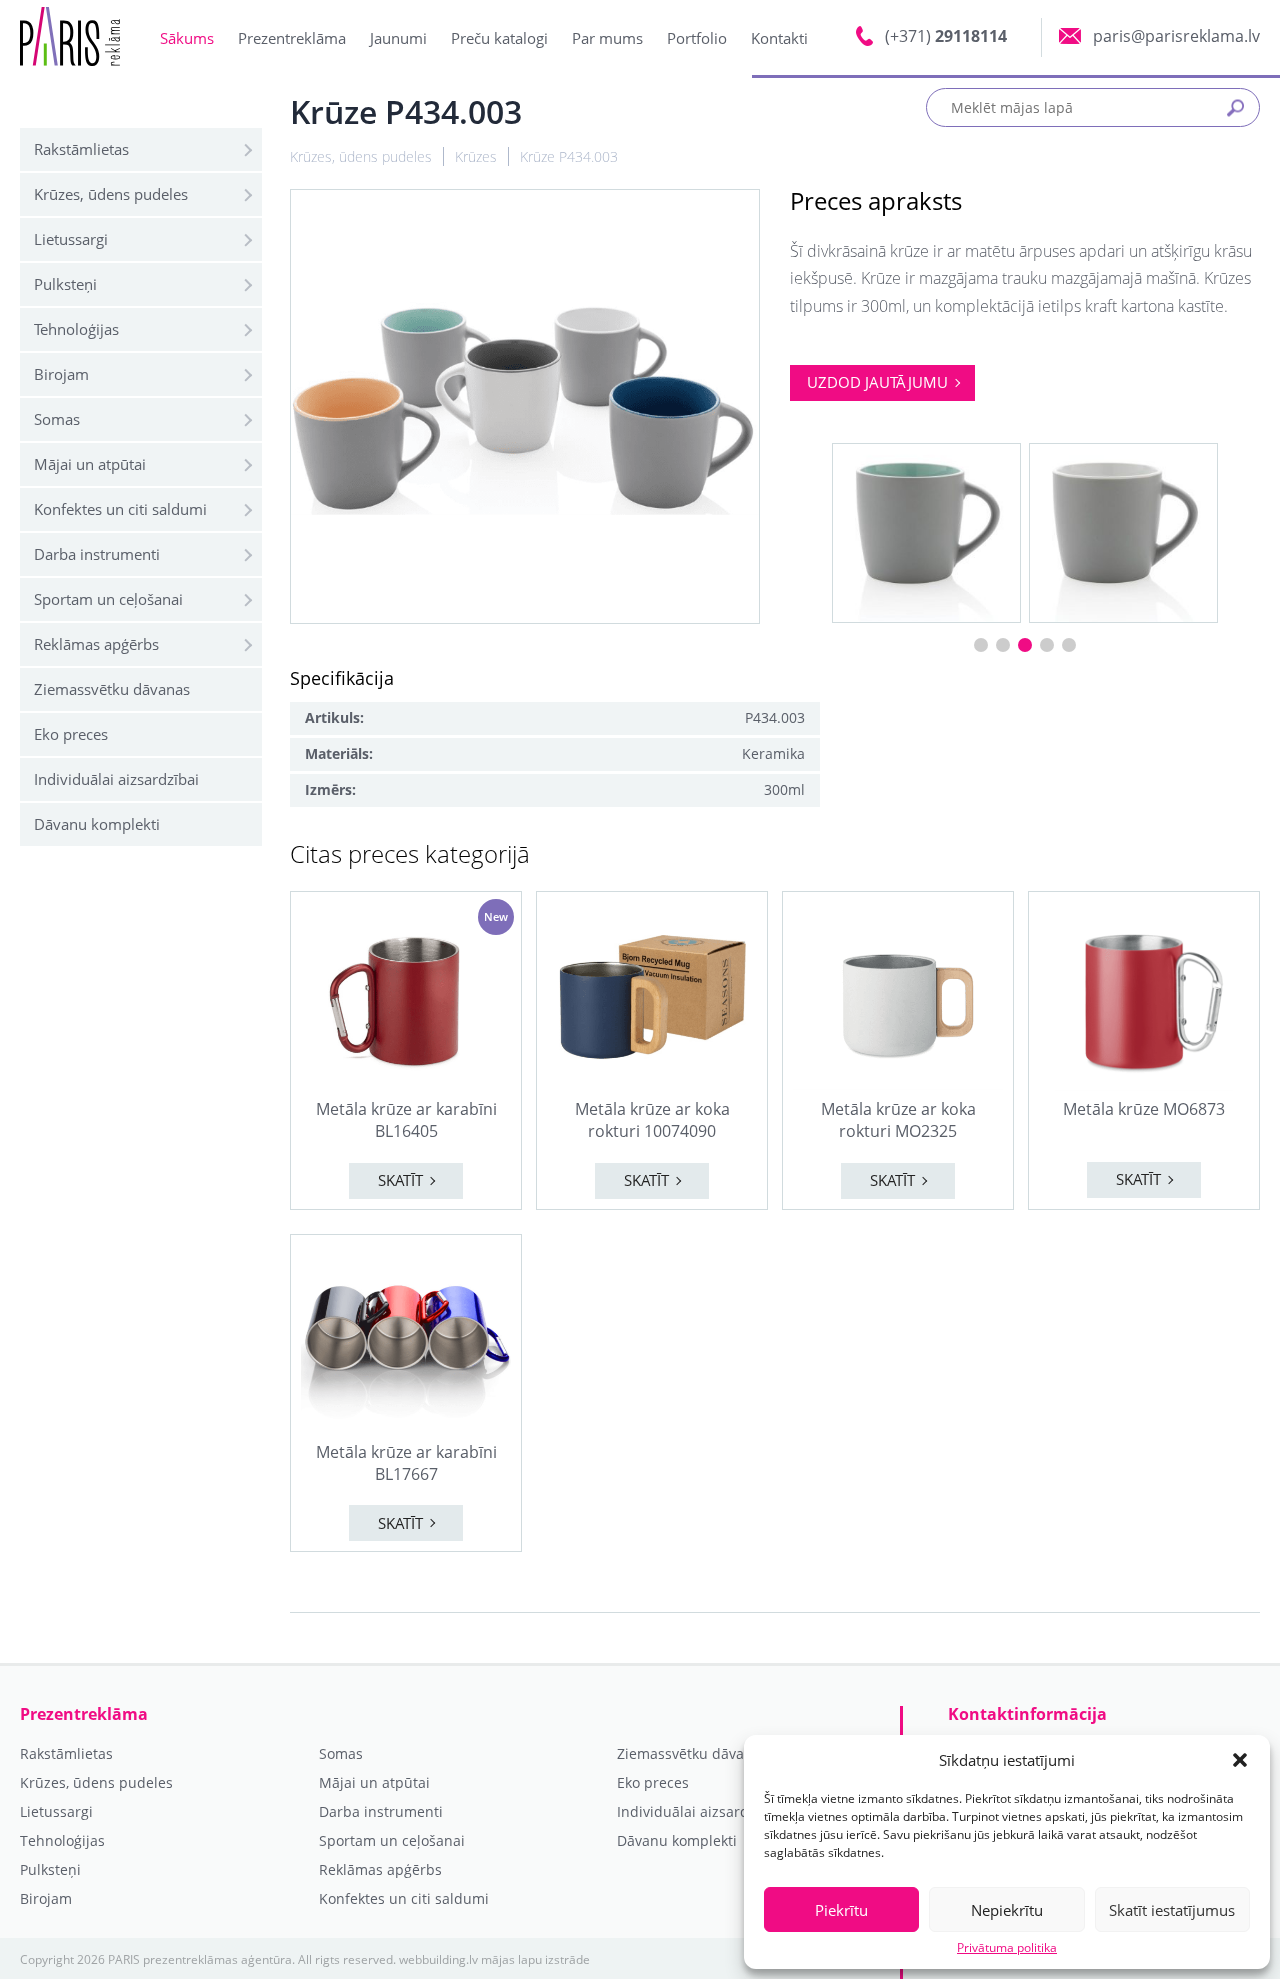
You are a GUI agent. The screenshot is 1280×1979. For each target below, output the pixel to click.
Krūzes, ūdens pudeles (111, 194)
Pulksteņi (65, 284)
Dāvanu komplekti (97, 824)
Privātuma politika (1007, 1948)
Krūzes (476, 156)
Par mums (607, 38)
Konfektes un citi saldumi (120, 509)
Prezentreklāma (292, 38)
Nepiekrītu (1007, 1910)
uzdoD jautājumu (877, 382)
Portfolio (697, 38)
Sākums (187, 38)
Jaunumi (398, 38)
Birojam (61, 374)
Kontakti (779, 38)
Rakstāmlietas (81, 149)
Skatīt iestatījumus (1172, 1910)
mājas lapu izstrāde (535, 1959)
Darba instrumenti (97, 554)
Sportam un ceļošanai (108, 599)
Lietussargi (71, 239)
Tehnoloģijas (76, 329)
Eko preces (71, 734)
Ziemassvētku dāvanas (112, 689)
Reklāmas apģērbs (96, 644)
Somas (57, 419)
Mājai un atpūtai (90, 464)
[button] (1240, 1760)
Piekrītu (841, 1910)
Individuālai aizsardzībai (116, 779)
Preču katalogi (499, 38)
